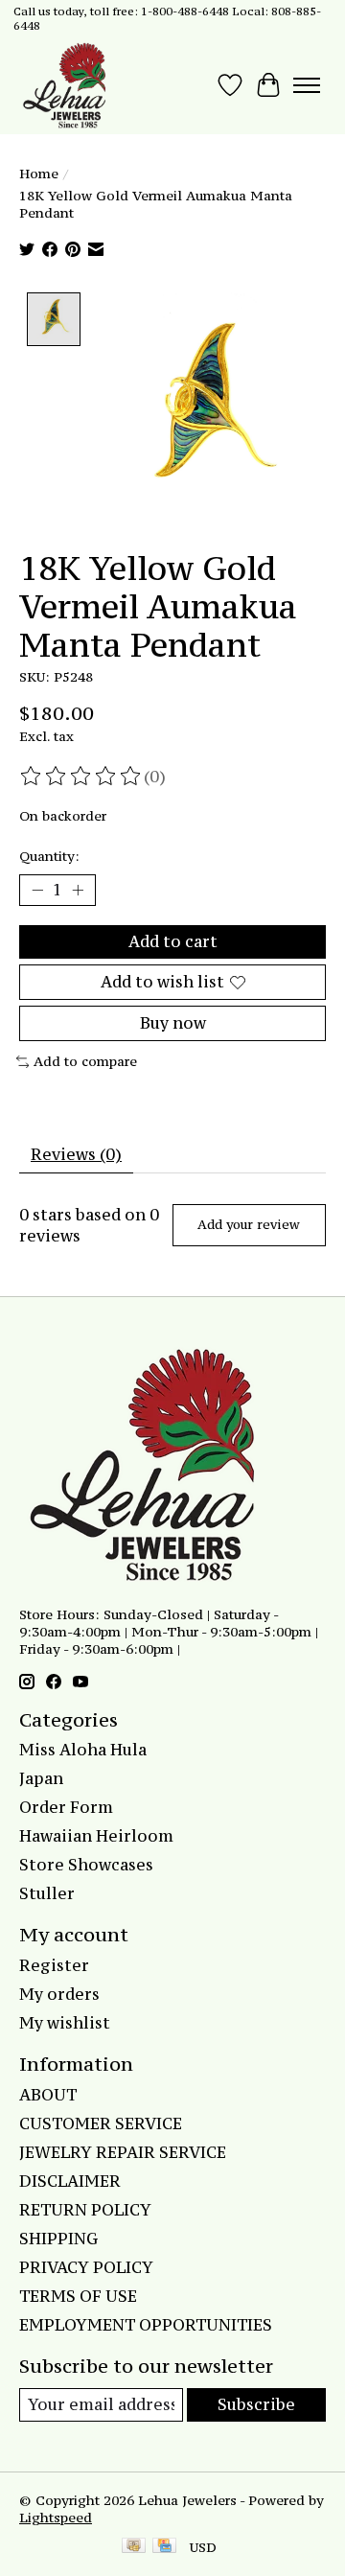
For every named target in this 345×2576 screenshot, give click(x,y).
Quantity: (49, 856)
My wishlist (65, 2023)
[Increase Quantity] (78, 891)
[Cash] (134, 2547)
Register (54, 1965)
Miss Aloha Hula (83, 1750)
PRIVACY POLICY (86, 2267)
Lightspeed (56, 2518)
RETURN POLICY (85, 2210)
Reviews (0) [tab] (76, 1154)
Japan (41, 1778)
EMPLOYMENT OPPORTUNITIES (146, 2325)
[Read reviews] (81, 777)
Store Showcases (86, 1865)
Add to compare (85, 1061)
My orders (59, 1994)
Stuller (47, 1893)
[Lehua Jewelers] (62, 85)
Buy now (173, 1023)
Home (39, 174)
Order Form (66, 1807)
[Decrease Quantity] (37, 891)
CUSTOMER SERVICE (101, 2123)
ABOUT (48, 2095)
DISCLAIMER (70, 2181)
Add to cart (173, 941)
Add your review (249, 1225)
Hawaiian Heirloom (96, 1836)
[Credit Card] (164, 2547)
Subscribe (256, 2404)
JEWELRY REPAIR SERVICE (123, 2152)
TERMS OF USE (78, 2296)
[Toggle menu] (307, 85)
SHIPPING (58, 2239)
